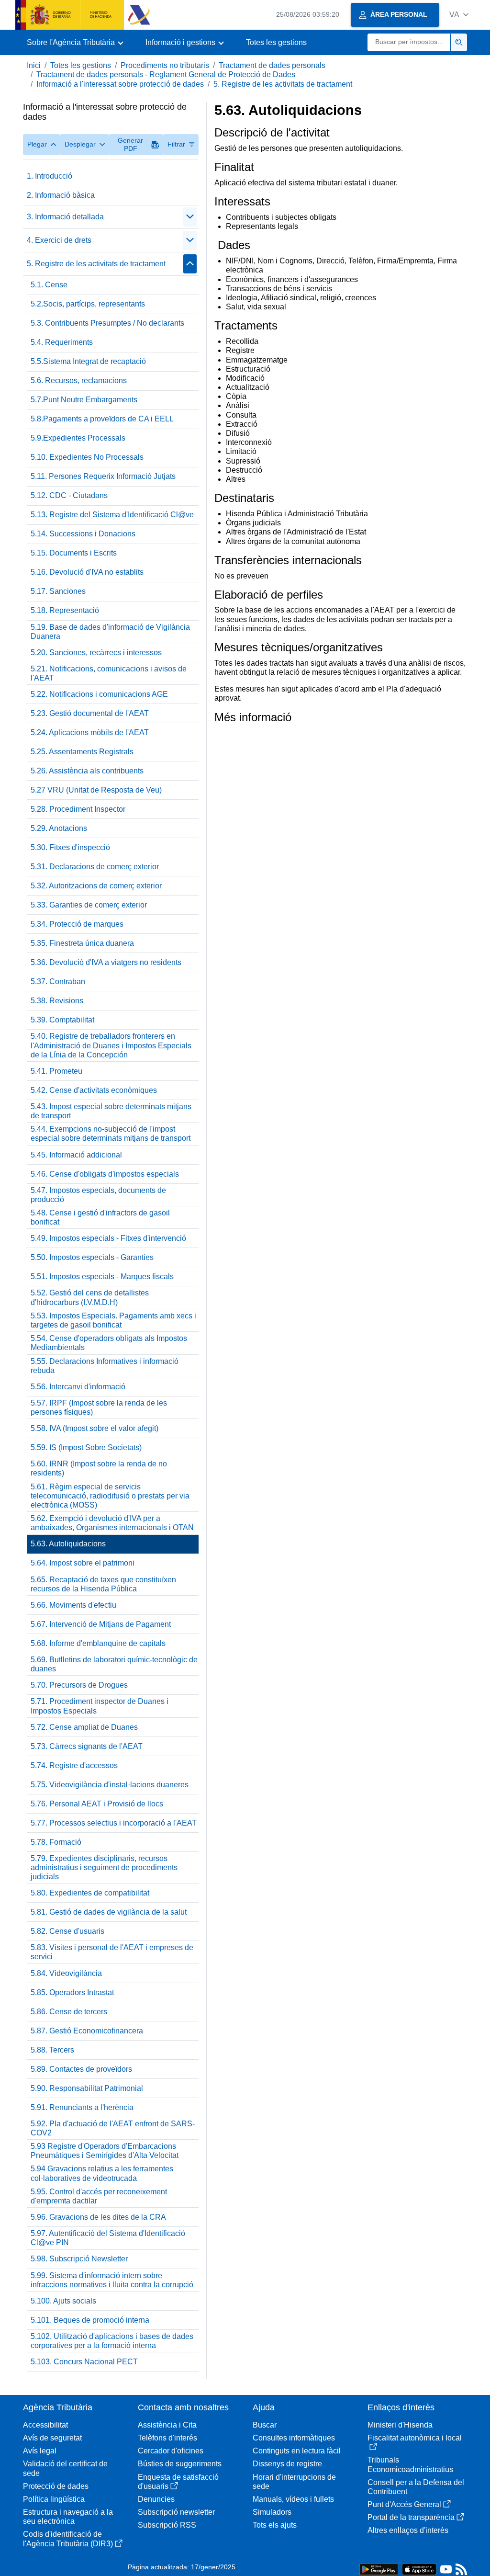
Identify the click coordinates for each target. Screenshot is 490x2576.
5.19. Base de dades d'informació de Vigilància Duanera (110, 632)
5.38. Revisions (57, 1001)
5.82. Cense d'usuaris (67, 1931)
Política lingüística (54, 2499)
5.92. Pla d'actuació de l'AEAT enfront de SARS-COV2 (113, 2128)
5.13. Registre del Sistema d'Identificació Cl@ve (112, 515)
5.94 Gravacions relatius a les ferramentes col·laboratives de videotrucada (102, 2173)
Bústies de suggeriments (180, 2464)
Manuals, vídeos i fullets (293, 2499)
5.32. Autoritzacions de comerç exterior (96, 886)
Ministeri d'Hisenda (400, 2425)
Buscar (265, 2425)
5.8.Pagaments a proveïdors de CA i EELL (102, 419)
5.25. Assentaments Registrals (82, 752)
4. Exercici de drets (59, 240)
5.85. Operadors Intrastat (72, 1992)
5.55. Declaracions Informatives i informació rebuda (105, 1366)
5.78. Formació (56, 1842)
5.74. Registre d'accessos (74, 1765)
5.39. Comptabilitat (62, 1020)
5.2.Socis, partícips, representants (88, 304)
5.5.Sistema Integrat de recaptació (88, 361)
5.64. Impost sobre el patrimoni (83, 1563)
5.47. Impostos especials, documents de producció (98, 1195)
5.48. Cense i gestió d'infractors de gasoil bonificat (100, 1217)
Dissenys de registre (287, 2464)
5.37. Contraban (58, 982)
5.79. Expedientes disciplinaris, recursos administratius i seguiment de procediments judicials (104, 1867)
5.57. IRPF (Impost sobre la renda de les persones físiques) (99, 1407)
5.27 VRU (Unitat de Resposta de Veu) (96, 790)
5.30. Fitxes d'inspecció (70, 847)
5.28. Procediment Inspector (78, 809)
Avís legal (40, 2451)
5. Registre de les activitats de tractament (283, 84)
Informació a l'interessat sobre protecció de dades (120, 84)
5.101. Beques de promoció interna (90, 2320)
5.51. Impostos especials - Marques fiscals (102, 1277)
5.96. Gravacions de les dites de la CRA (98, 2217)
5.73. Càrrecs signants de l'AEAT (87, 1746)
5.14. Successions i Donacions (83, 534)
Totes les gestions (276, 42)
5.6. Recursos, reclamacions (79, 380)
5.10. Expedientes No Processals (87, 457)
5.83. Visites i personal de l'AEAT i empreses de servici (112, 1952)
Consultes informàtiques (294, 2438)
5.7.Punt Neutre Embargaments (84, 400)
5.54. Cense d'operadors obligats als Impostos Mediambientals (109, 1343)
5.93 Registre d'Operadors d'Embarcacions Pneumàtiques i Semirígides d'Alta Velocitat (105, 2151)
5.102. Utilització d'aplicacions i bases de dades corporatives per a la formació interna (112, 2341)
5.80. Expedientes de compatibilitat (90, 1893)
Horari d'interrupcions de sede (294, 2482)
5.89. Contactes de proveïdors (81, 2069)
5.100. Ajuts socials (63, 2301)
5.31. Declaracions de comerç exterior (95, 867)
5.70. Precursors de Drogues (79, 1685)
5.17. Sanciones (58, 591)
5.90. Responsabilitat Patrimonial (87, 2088)
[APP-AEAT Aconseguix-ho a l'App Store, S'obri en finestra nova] (419, 2569)
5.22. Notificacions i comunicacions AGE (99, 694)
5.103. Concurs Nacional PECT (84, 2362)
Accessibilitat (45, 2425)
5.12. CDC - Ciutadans (69, 495)
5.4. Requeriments (62, 342)
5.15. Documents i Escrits (74, 553)
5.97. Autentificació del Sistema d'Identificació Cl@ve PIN (108, 2238)
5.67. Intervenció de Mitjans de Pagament (101, 1624)
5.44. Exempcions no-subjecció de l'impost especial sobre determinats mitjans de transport (111, 1134)
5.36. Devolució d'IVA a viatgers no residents (106, 962)
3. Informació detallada (65, 217)
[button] (459, 15)
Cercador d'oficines (171, 2451)
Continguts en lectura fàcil (297, 2451)
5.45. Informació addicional (76, 1155)
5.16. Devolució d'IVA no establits (87, 572)
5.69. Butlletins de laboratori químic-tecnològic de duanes (114, 1664)
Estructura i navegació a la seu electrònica (68, 2517)
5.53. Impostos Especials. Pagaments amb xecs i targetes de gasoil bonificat (113, 1320)
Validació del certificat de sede (65, 2468)
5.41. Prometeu (56, 1071)
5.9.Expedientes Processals (78, 438)
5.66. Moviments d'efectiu (73, 1605)
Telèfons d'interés (167, 2438)
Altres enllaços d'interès (408, 2530)
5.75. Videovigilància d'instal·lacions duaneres (110, 1785)
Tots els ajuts (275, 2525)
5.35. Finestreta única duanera (82, 943)
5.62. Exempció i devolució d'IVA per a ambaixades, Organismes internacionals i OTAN (112, 1523)
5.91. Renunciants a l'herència (82, 2107)
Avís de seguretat (52, 2438)
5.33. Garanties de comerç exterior (89, 905)
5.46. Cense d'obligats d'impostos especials (105, 1174)
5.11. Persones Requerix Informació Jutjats (103, 476)
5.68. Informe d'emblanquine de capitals (98, 1643)
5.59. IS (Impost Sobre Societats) (86, 1447)
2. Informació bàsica (61, 195)
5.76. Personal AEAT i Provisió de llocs (97, 1804)
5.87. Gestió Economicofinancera (87, 2031)
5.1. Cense (49, 285)
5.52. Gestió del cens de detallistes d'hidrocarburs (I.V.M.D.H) (90, 1297)
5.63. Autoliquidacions (68, 1544)
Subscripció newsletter (176, 2512)
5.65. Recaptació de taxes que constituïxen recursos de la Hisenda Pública (103, 1584)
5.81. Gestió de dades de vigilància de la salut (109, 1912)
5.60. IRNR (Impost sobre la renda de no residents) (99, 1468)
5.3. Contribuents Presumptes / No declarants (107, 323)
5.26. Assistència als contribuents (87, 771)
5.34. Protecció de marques (77, 924)
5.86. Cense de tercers (69, 2012)
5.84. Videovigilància (66, 1973)
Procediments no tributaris (165, 65)
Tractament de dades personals (272, 65)
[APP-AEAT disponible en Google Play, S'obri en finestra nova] (379, 2569)
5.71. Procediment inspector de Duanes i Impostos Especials (100, 1706)
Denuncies (156, 2499)
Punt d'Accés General (404, 2504)
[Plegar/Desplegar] (190, 217)
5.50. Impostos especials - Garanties (92, 1257)
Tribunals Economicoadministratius (410, 2464)
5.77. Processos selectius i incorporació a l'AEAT (114, 1823)
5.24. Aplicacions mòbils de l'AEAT (90, 732)
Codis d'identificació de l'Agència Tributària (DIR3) (68, 2539)
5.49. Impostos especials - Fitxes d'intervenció (108, 1238)
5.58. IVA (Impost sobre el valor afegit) (95, 1428)
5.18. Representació (65, 610)
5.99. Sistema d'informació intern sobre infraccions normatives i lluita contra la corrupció (112, 2280)
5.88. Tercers (52, 2050)
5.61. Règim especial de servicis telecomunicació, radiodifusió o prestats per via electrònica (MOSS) (110, 1496)
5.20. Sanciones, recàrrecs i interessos (96, 653)
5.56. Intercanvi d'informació (78, 1387)
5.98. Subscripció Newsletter (79, 2259)
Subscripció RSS (167, 2525)
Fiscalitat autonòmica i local (415, 2438)
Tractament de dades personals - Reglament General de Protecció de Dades (166, 74)
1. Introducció (50, 176)
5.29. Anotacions (59, 828)
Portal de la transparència (411, 2517)
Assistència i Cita (167, 2425)
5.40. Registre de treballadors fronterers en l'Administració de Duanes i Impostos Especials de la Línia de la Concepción (111, 1045)
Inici (34, 65)
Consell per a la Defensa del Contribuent (416, 2487)
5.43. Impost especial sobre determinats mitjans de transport (111, 1111)
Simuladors (272, 2512)
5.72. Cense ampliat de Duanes (84, 1727)
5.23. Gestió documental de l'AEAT (90, 713)
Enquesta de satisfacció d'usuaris (178, 2482)
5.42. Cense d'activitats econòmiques (94, 1090)
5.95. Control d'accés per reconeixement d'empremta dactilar (99, 2196)
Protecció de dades (56, 2486)
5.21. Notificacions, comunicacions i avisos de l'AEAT (109, 673)
